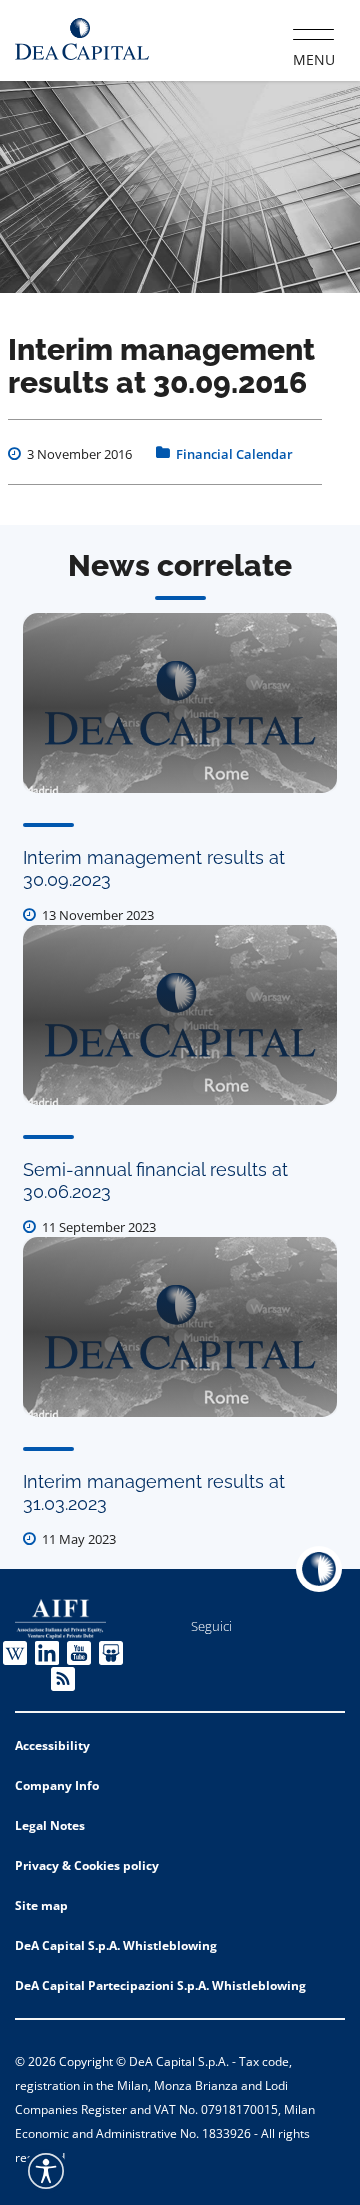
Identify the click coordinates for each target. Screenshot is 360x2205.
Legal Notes (50, 1825)
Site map (41, 1905)
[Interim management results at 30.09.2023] (180, 703)
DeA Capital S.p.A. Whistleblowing (116, 1945)
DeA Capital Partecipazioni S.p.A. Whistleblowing (160, 1985)
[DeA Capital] (82, 39)
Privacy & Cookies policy (87, 1865)
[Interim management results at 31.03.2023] (180, 1327)
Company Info (57, 1785)
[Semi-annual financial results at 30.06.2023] (180, 1015)
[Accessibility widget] (46, 2171)
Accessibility (52, 1745)
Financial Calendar (234, 454)
